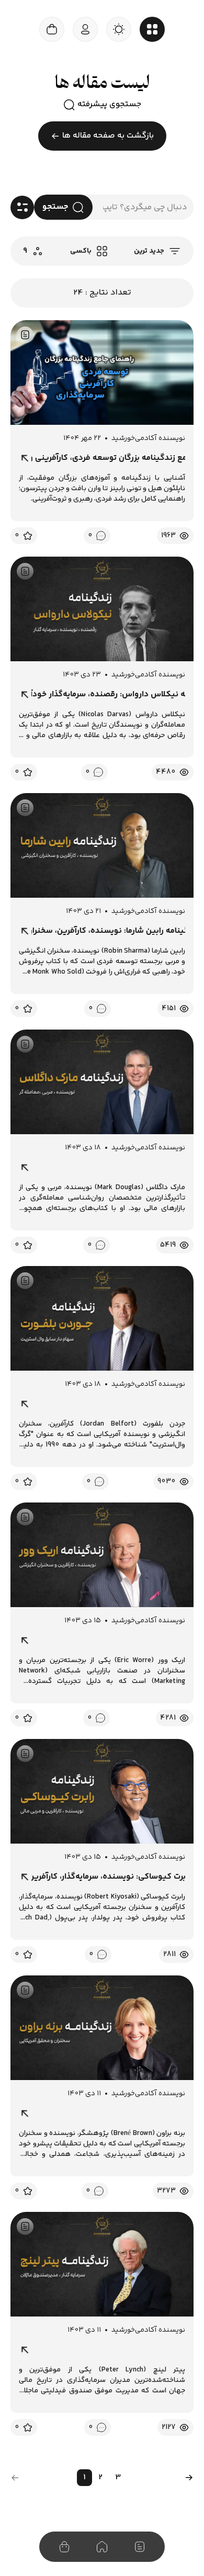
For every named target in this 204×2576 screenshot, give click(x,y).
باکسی (81, 251)
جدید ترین (149, 251)
